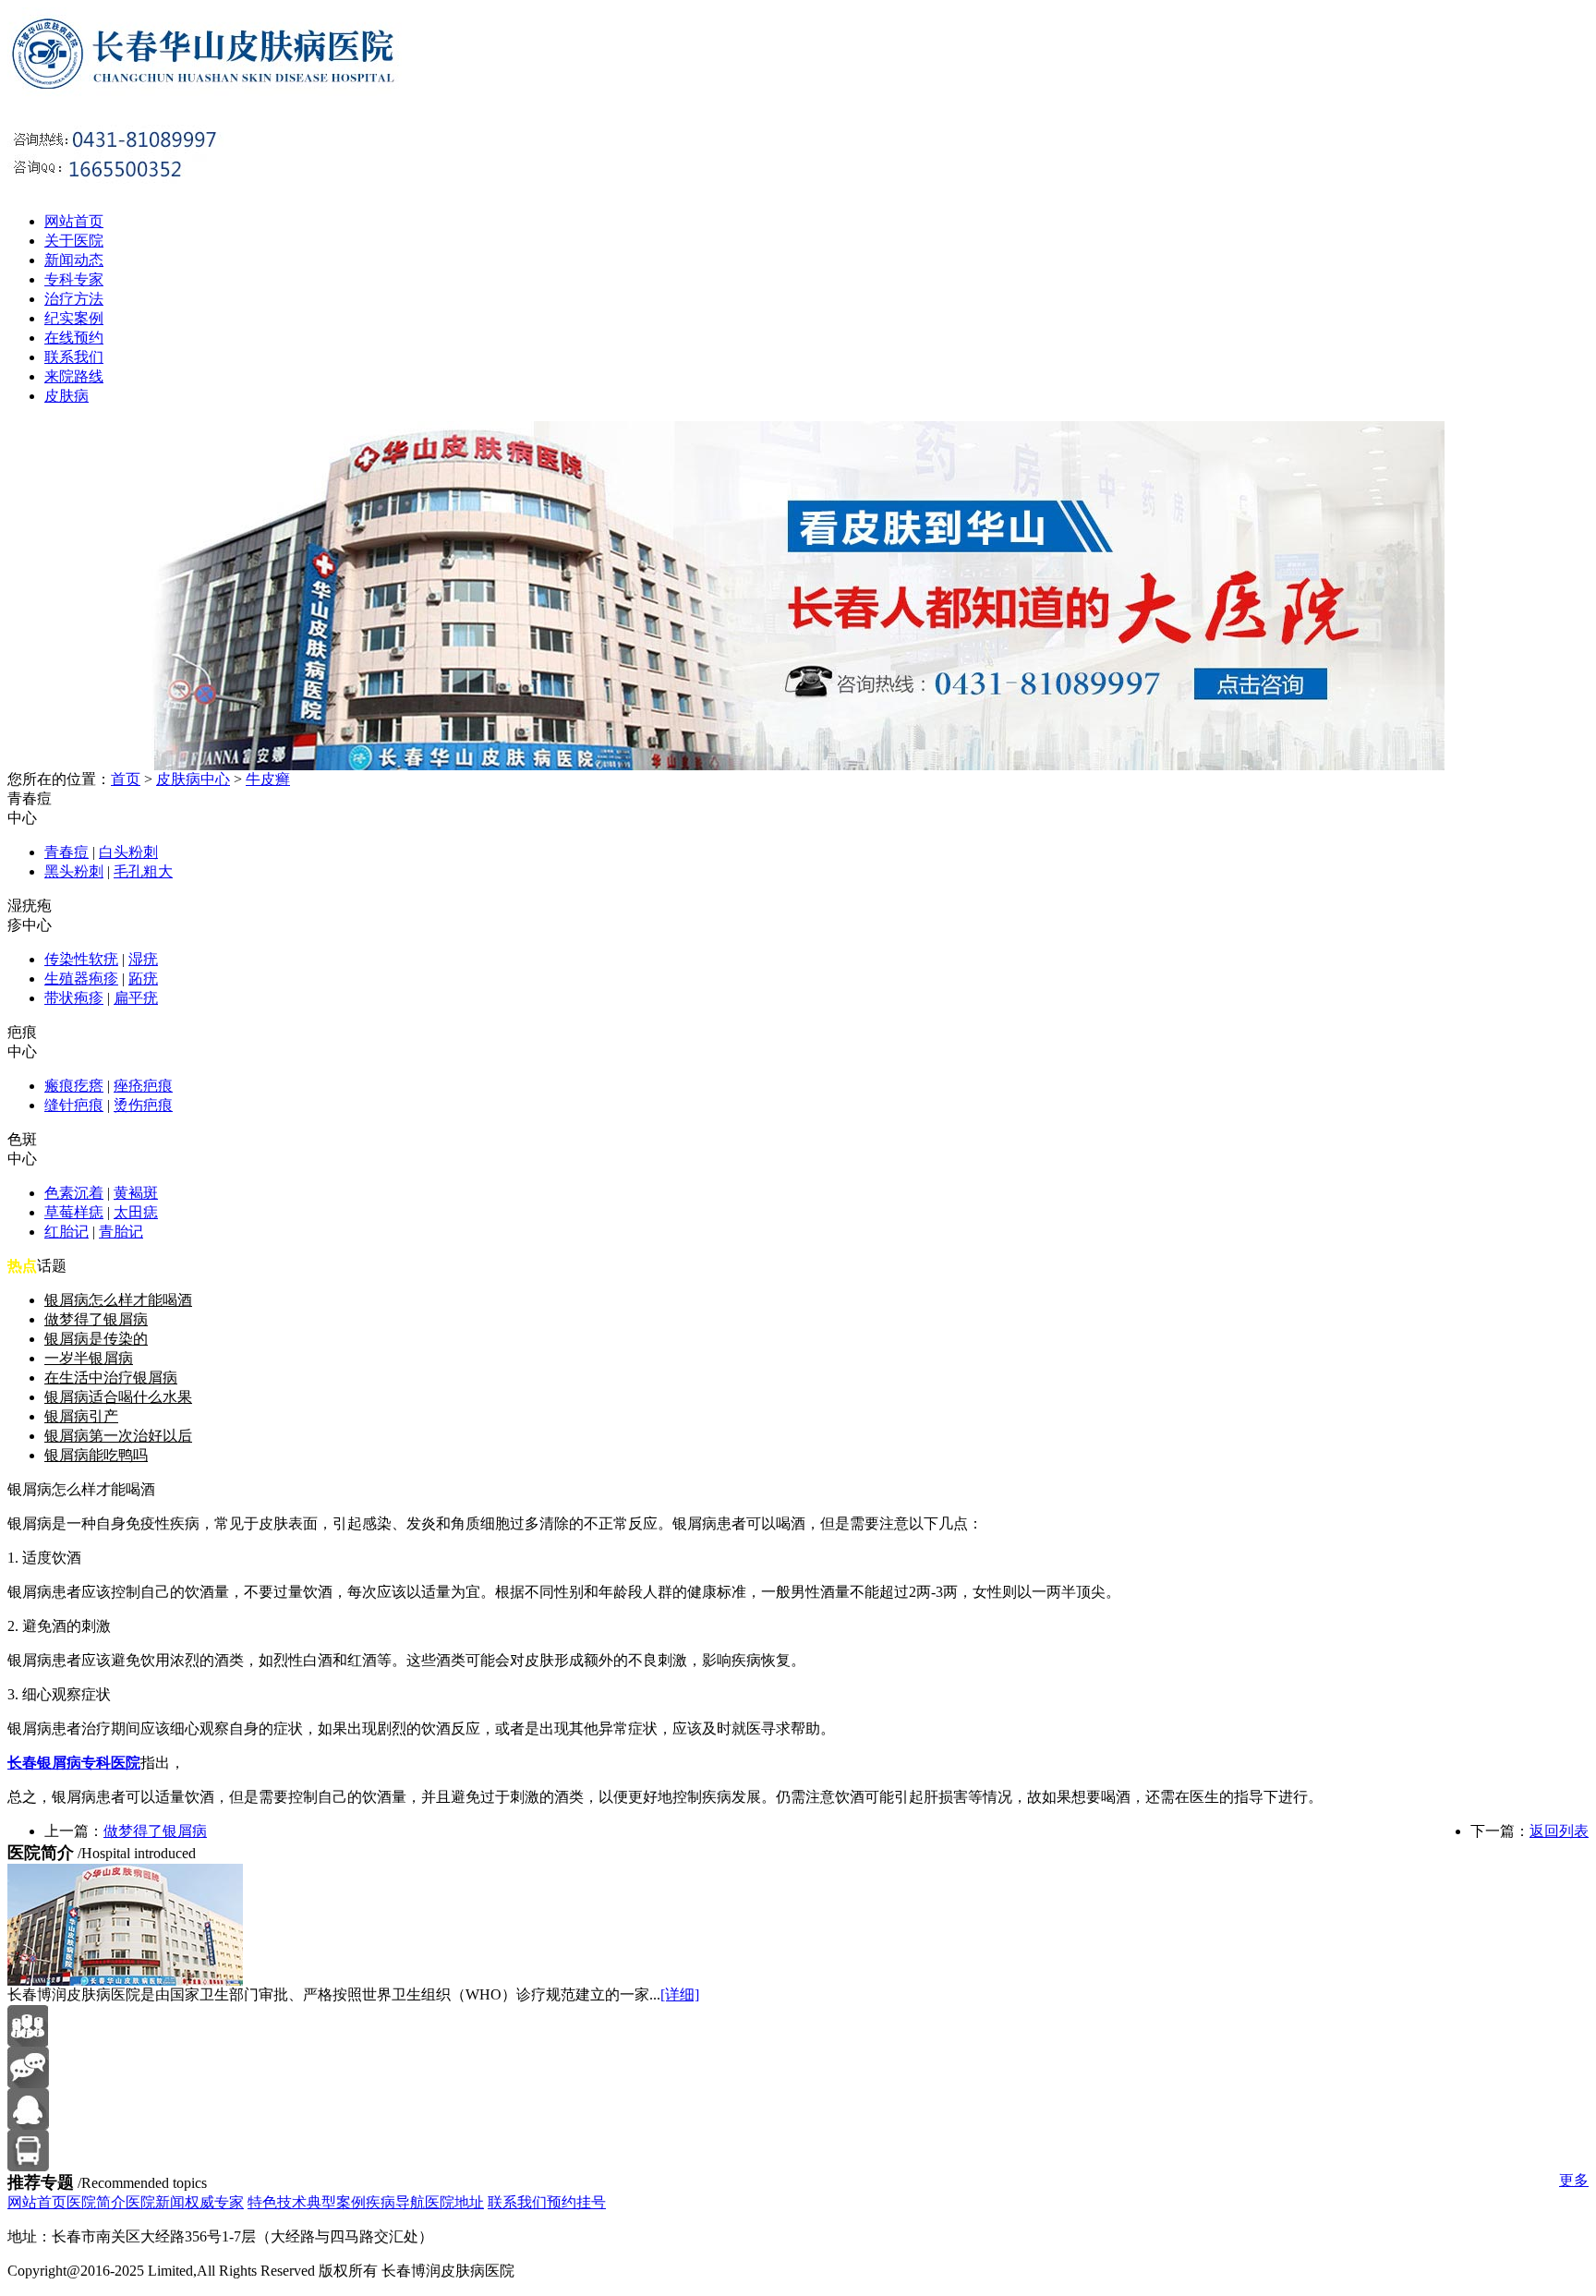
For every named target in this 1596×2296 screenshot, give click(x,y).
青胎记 (121, 1232)
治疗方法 (74, 299)
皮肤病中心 (193, 779)
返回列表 (1559, 1831)
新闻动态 (74, 260)
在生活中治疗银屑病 (111, 1378)
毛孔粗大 (143, 871)
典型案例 (336, 2202)
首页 (126, 779)
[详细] (680, 1994)
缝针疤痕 (74, 1105)
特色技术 (277, 2202)
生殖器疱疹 (81, 979)
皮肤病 (66, 396)
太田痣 (136, 1212)
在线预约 (74, 338)
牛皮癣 (268, 779)
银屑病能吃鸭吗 (96, 1455)
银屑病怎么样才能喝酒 (118, 1300)
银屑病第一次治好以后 (118, 1436)
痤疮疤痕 (143, 1086)
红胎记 (66, 1232)
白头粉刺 (128, 852)
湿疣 (143, 959)
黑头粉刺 (74, 871)
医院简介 (96, 2202)
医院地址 (454, 2202)
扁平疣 (136, 998)
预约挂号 (576, 2202)
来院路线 (74, 376)
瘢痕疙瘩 (74, 1086)
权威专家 (214, 2202)
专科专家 (74, 279)
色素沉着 (74, 1193)
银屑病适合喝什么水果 (118, 1397)
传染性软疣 (81, 959)
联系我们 (74, 357)
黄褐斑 (136, 1193)
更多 (1574, 2180)
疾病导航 (395, 2202)
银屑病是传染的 (96, 1339)
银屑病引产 (81, 1416)
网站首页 (74, 221)
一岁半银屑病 (89, 1358)
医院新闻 (155, 2202)
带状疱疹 (74, 998)
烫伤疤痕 (143, 1105)
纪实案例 (74, 318)
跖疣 (143, 979)
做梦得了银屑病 (96, 1319)
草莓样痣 (74, 1212)
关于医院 (74, 241)
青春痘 (66, 852)
